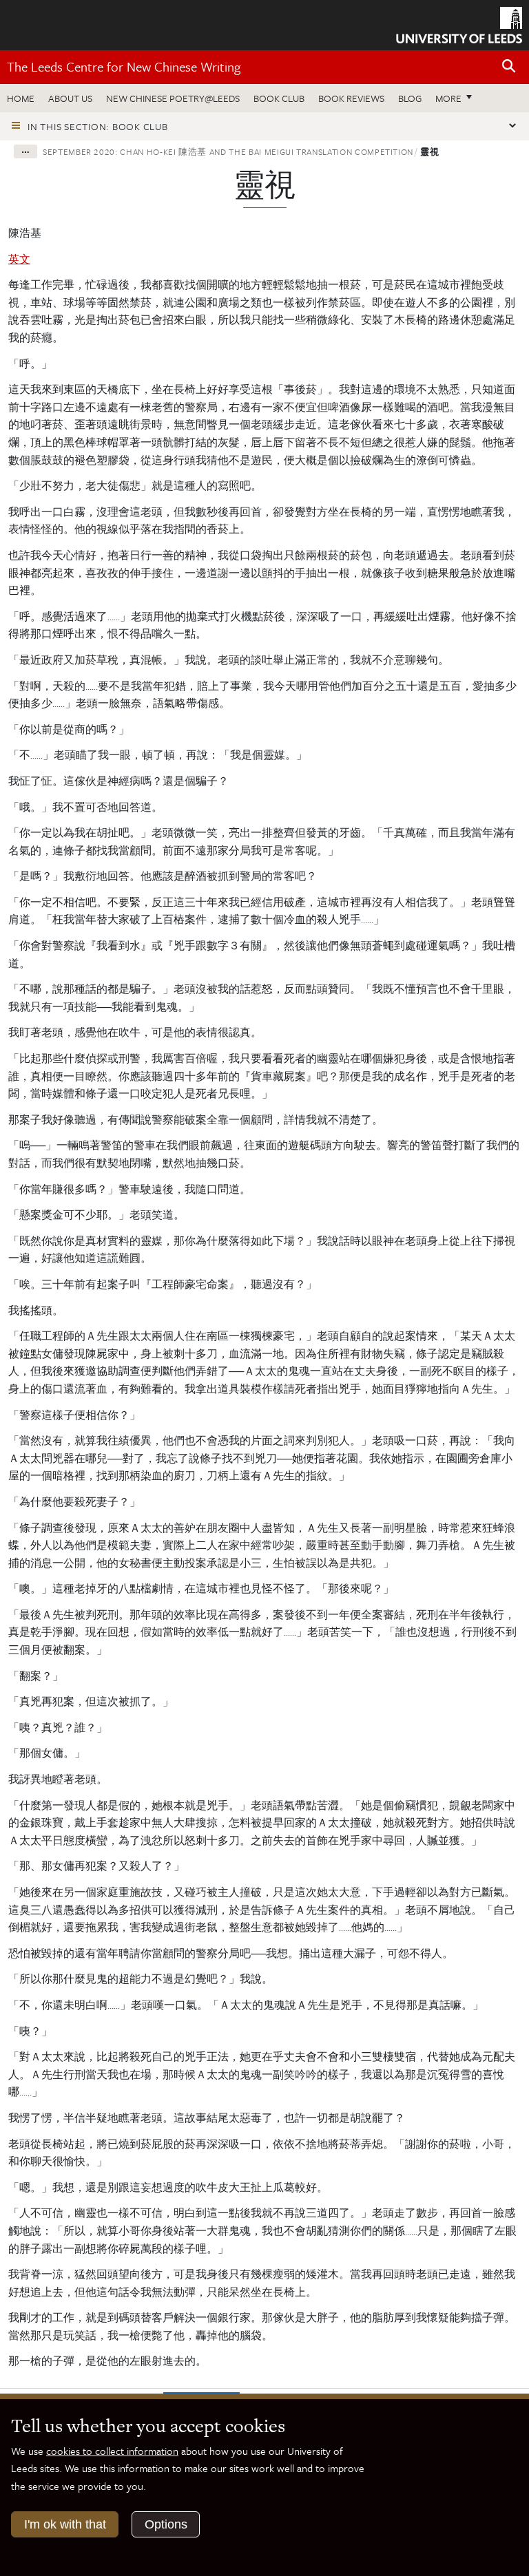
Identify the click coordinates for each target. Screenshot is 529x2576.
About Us (70, 98)
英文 (19, 259)
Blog (410, 98)
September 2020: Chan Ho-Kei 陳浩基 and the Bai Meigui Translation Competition (228, 151)
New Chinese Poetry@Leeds (173, 98)
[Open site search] (509, 66)
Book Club (279, 98)
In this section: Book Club (98, 126)
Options (166, 2524)
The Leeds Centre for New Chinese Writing (124, 66)
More (457, 98)
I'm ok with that (65, 2524)
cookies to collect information (112, 2451)
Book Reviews (351, 98)
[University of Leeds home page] (459, 24)
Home (21, 98)
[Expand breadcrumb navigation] (25, 151)
